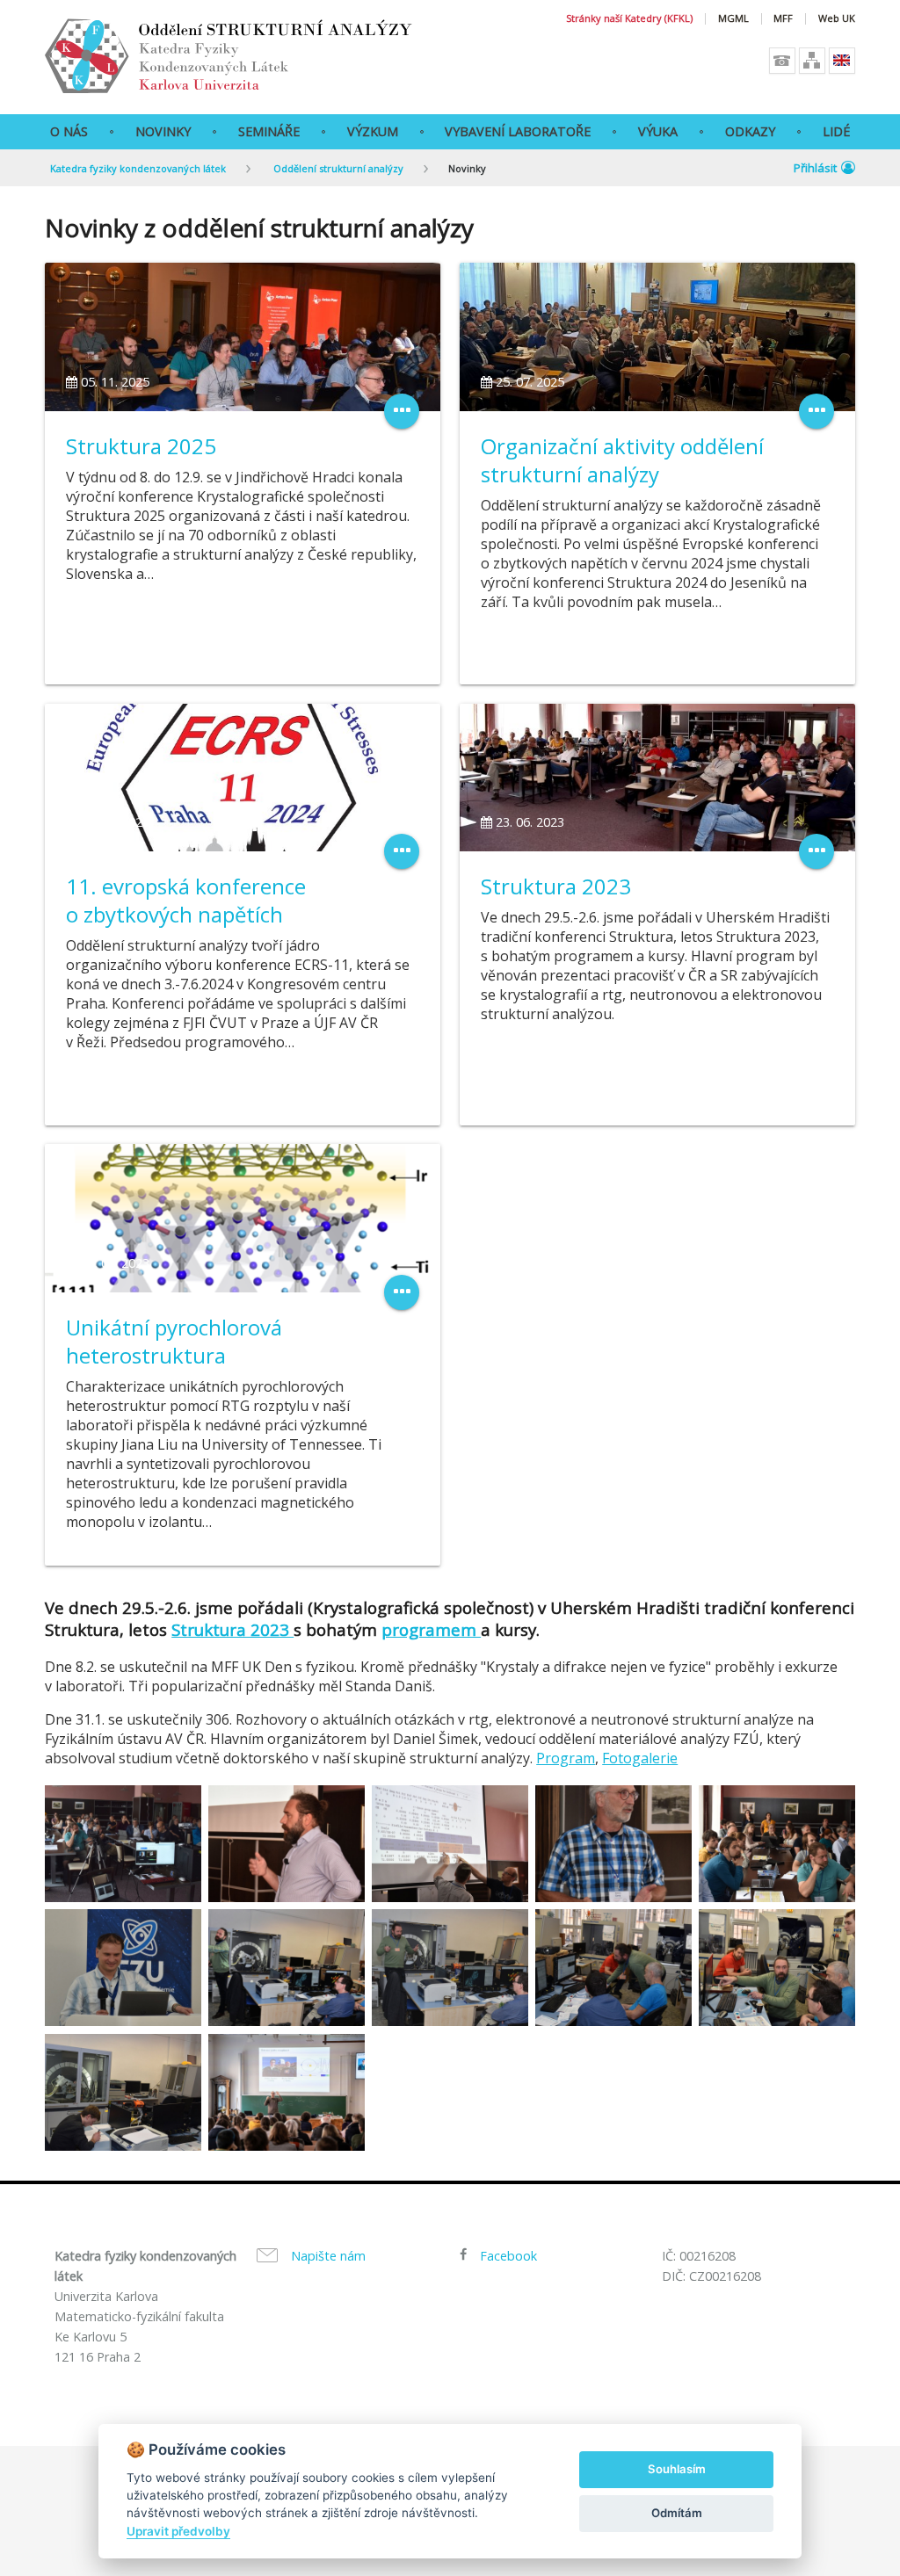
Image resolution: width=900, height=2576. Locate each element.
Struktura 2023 (556, 886)
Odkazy (750, 131)
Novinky (163, 131)
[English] (842, 61)
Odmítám (677, 2513)
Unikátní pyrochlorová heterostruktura (174, 1341)
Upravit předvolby (178, 2531)
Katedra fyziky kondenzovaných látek (138, 168)
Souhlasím (677, 2469)
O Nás (69, 131)
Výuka (658, 131)
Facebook (508, 2256)
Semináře (269, 131)
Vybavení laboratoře (518, 131)
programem (431, 1629)
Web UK (837, 19)
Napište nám (328, 2256)
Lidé (836, 131)
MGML (733, 19)
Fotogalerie (640, 1758)
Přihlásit (815, 168)
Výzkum (373, 131)
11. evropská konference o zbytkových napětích (186, 900)
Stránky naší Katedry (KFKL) (629, 19)
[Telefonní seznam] (782, 61)
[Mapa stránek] (812, 61)
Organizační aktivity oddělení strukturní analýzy (622, 460)
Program (566, 1758)
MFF (783, 19)
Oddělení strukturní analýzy (337, 168)
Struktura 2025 (141, 446)
